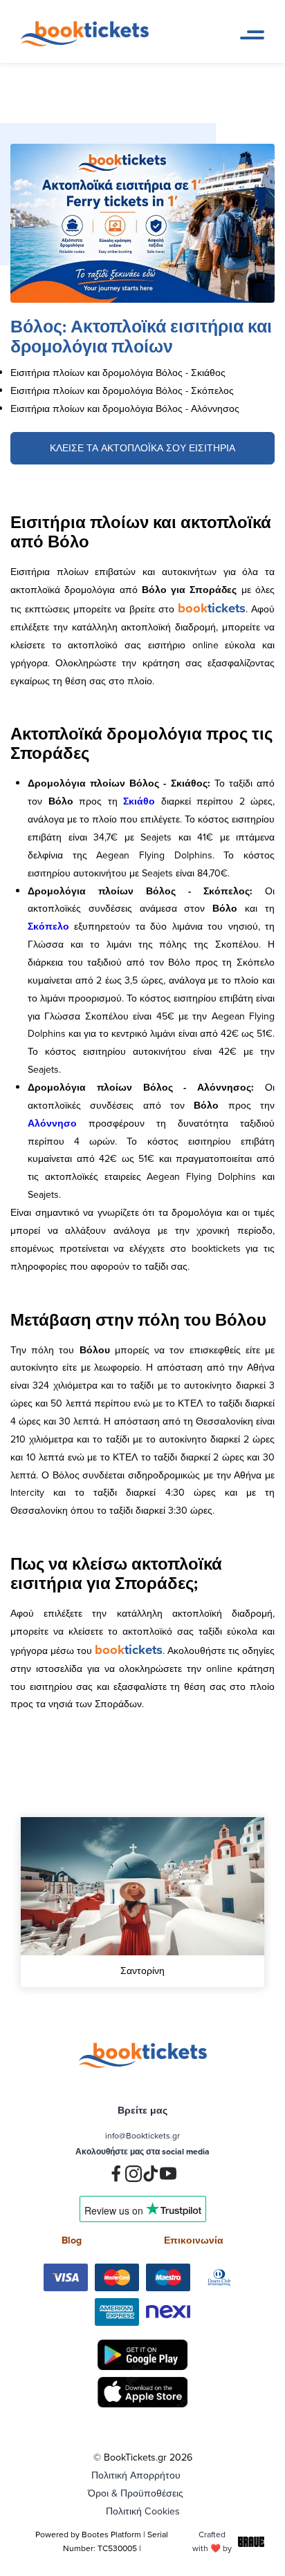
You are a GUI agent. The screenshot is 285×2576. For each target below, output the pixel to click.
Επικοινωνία (194, 2240)
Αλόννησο (52, 1123)
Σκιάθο (139, 801)
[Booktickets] (88, 43)
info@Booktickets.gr (142, 2135)
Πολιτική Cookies (143, 2511)
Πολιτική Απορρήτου (136, 2475)
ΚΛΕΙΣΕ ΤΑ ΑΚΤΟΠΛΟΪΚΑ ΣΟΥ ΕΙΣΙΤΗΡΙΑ (142, 448)
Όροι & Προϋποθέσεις (136, 2493)
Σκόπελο (48, 926)
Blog (72, 2240)
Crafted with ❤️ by (212, 2541)
